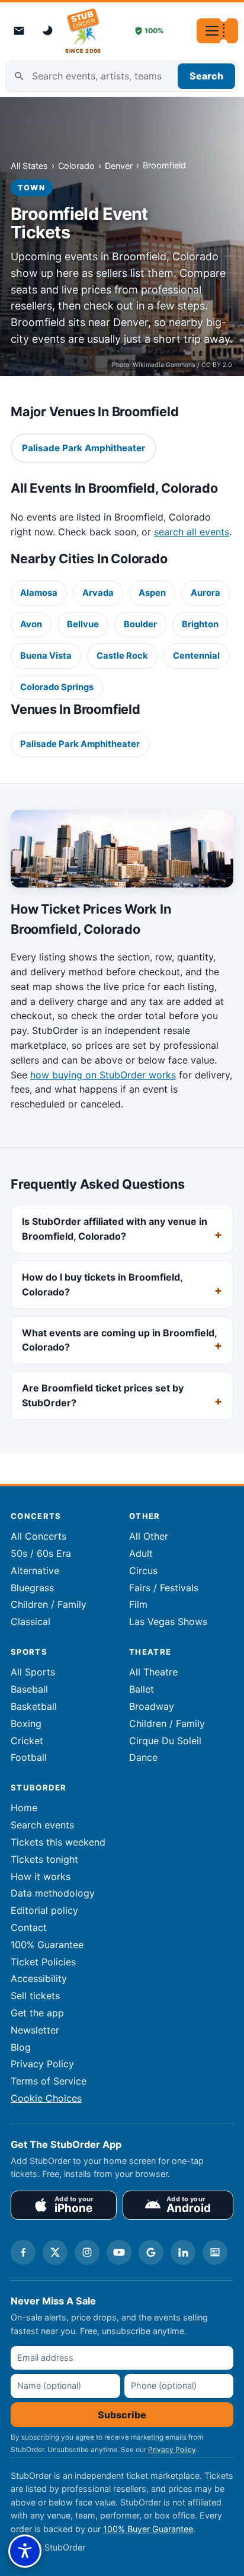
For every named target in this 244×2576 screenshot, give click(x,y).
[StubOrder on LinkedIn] (183, 2252)
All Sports (33, 1672)
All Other (149, 1536)
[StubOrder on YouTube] (119, 2252)
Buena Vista (46, 656)
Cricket (27, 1741)
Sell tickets (35, 1996)
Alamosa (39, 593)
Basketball (34, 1706)
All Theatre (153, 1672)
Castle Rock (122, 656)
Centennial (196, 656)
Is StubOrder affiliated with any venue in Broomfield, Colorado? (115, 1229)
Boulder (140, 624)
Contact (29, 1927)
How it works (41, 1876)
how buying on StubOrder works (103, 1075)
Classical (30, 1621)
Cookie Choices (46, 2098)
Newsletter (35, 2030)
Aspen (152, 593)
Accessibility (39, 1978)
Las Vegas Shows (168, 1621)
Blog (21, 2047)
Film (138, 1604)
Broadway (152, 1706)
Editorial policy (44, 1910)
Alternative (35, 1571)
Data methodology (53, 1893)
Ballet (142, 1689)
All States (29, 166)
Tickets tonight (44, 1859)
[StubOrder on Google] (151, 2252)
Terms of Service (49, 2081)
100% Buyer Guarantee (148, 2529)
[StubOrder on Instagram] (87, 2252)
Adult (141, 1553)
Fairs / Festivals (164, 1588)
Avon (31, 624)
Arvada (98, 593)
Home (24, 1808)
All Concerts (38, 1536)
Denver (119, 166)
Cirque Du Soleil (165, 1741)
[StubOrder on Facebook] (23, 2252)
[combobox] (122, 76)
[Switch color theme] (49, 31)
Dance (143, 1757)
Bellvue (83, 624)
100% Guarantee (47, 1945)
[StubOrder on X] (55, 2252)
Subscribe (122, 2415)
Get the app (37, 2013)
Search (206, 76)
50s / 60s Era (41, 1553)
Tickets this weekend (58, 1842)
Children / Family (49, 1604)
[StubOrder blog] (215, 2252)
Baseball (29, 1689)
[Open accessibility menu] (25, 2551)
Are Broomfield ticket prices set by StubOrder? (103, 1395)
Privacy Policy (42, 2064)
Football (29, 1757)
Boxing (26, 1723)
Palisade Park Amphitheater (80, 744)
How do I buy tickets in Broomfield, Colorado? (102, 1284)
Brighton (200, 624)
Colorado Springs (57, 687)
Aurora (206, 593)
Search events (42, 1825)
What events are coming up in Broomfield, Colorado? (119, 1340)
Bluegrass (32, 1588)
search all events (192, 532)
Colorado (76, 166)
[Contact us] (19, 31)
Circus (143, 1571)
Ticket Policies (43, 1962)
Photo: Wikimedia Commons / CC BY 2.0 (172, 365)
